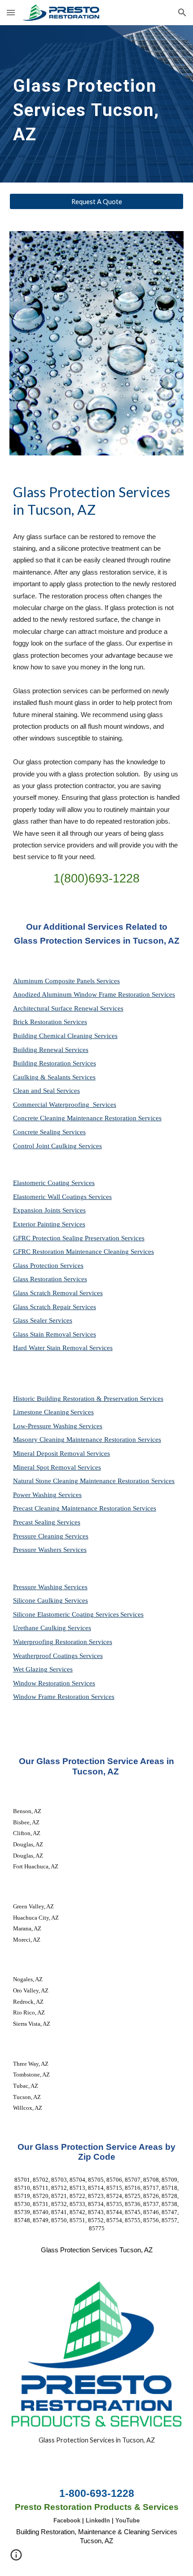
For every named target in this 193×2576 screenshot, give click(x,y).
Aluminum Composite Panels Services (66, 981)
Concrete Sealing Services (49, 1132)
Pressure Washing (39, 1587)
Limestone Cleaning (41, 1412)
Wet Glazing (31, 1669)
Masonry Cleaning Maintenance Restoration (75, 1440)
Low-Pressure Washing (46, 1426)
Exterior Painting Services (49, 1224)
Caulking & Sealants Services (54, 1077)
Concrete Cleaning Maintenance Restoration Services (87, 1118)
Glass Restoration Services (50, 1279)
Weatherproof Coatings (46, 1656)
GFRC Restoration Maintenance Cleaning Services (83, 1252)
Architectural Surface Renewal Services (68, 1008)
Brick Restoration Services (50, 1022)
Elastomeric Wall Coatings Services (62, 1197)
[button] (11, 12)
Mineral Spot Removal (45, 1467)
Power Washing (36, 1495)
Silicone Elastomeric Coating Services (66, 1614)
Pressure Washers (38, 1550)
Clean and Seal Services (46, 1091)
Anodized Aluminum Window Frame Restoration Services (94, 994)
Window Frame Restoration (52, 1697)
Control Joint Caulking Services (57, 1146)
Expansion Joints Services (49, 1210)
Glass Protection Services (48, 1266)
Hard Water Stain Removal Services (63, 1348)
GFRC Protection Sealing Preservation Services (79, 1238)
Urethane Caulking (40, 1628)
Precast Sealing (35, 1522)
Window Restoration (42, 1683)
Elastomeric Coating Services (54, 1183)
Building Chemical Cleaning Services (65, 1036)
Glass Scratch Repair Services (55, 1307)
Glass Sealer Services (43, 1320)
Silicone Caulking (39, 1600)
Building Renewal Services (51, 1050)
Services (82, 1412)
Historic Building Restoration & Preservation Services (88, 1399)
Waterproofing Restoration (51, 1642)
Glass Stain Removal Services (55, 1334)
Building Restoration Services (55, 1063)
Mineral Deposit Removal (50, 1453)
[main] (97, 104)
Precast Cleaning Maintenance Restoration (73, 1508)
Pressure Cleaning (39, 1536)
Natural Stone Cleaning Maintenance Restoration (82, 1481)
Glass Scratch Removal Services (58, 1293)
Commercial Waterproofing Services (65, 1105)
